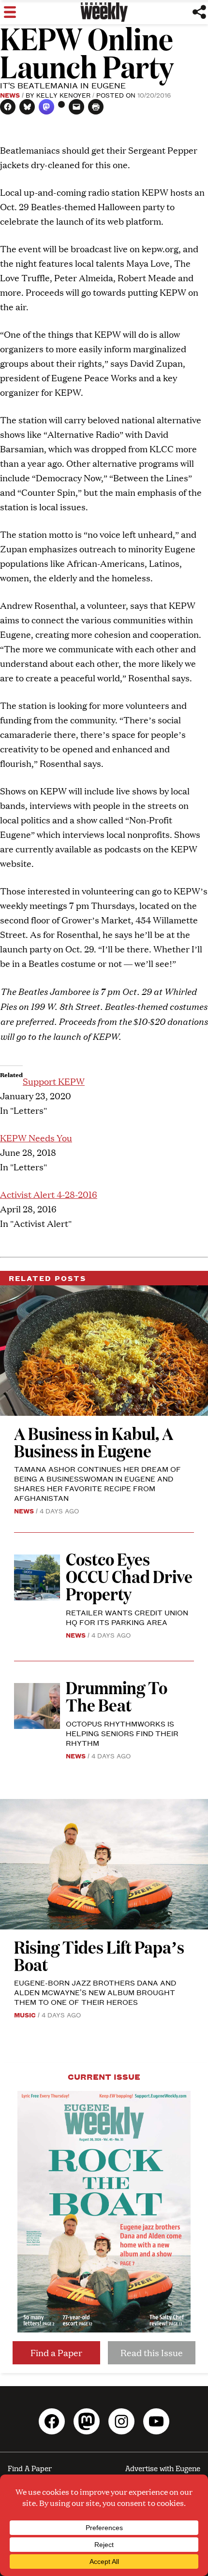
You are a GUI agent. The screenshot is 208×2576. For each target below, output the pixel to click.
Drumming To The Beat (117, 1696)
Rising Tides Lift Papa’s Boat (99, 1955)
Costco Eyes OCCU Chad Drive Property (129, 1576)
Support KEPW (54, 1081)
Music (25, 2015)
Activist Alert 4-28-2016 (49, 1194)
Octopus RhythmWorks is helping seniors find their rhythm (122, 1733)
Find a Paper (56, 2353)
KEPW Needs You (36, 1138)
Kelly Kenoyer (63, 95)
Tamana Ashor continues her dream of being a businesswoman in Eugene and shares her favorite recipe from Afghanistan (97, 1483)
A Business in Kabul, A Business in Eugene (94, 1442)
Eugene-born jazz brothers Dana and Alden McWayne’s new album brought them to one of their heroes (95, 1992)
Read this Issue (152, 2353)
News (10, 95)
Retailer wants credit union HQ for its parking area (127, 1617)
